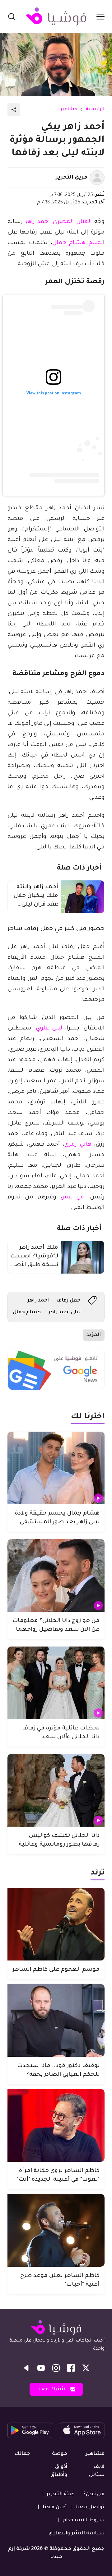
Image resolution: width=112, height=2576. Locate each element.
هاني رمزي (78, 1145)
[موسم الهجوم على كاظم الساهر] (56, 1924)
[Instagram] (56, 2368)
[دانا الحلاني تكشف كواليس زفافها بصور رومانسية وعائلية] (56, 1790)
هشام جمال (27, 1312)
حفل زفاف (68, 1301)
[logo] (56, 16)
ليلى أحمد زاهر (64, 1312)
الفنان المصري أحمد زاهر (58, 222)
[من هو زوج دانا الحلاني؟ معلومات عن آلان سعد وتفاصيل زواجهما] (56, 1575)
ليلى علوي (49, 1029)
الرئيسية (95, 110)
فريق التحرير (71, 178)
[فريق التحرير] (97, 178)
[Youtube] (41, 2368)
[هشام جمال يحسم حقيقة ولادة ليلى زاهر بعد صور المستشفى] (56, 1468)
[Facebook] (71, 2368)
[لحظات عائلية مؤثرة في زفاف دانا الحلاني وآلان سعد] (56, 1683)
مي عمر (73, 1197)
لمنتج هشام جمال (78, 243)
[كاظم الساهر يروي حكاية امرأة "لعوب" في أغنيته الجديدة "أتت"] (56, 2125)
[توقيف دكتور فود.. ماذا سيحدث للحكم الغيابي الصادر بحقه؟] (56, 2020)
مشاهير (69, 110)
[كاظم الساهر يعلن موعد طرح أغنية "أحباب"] (56, 2230)
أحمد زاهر (38, 1301)
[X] (86, 2368)
